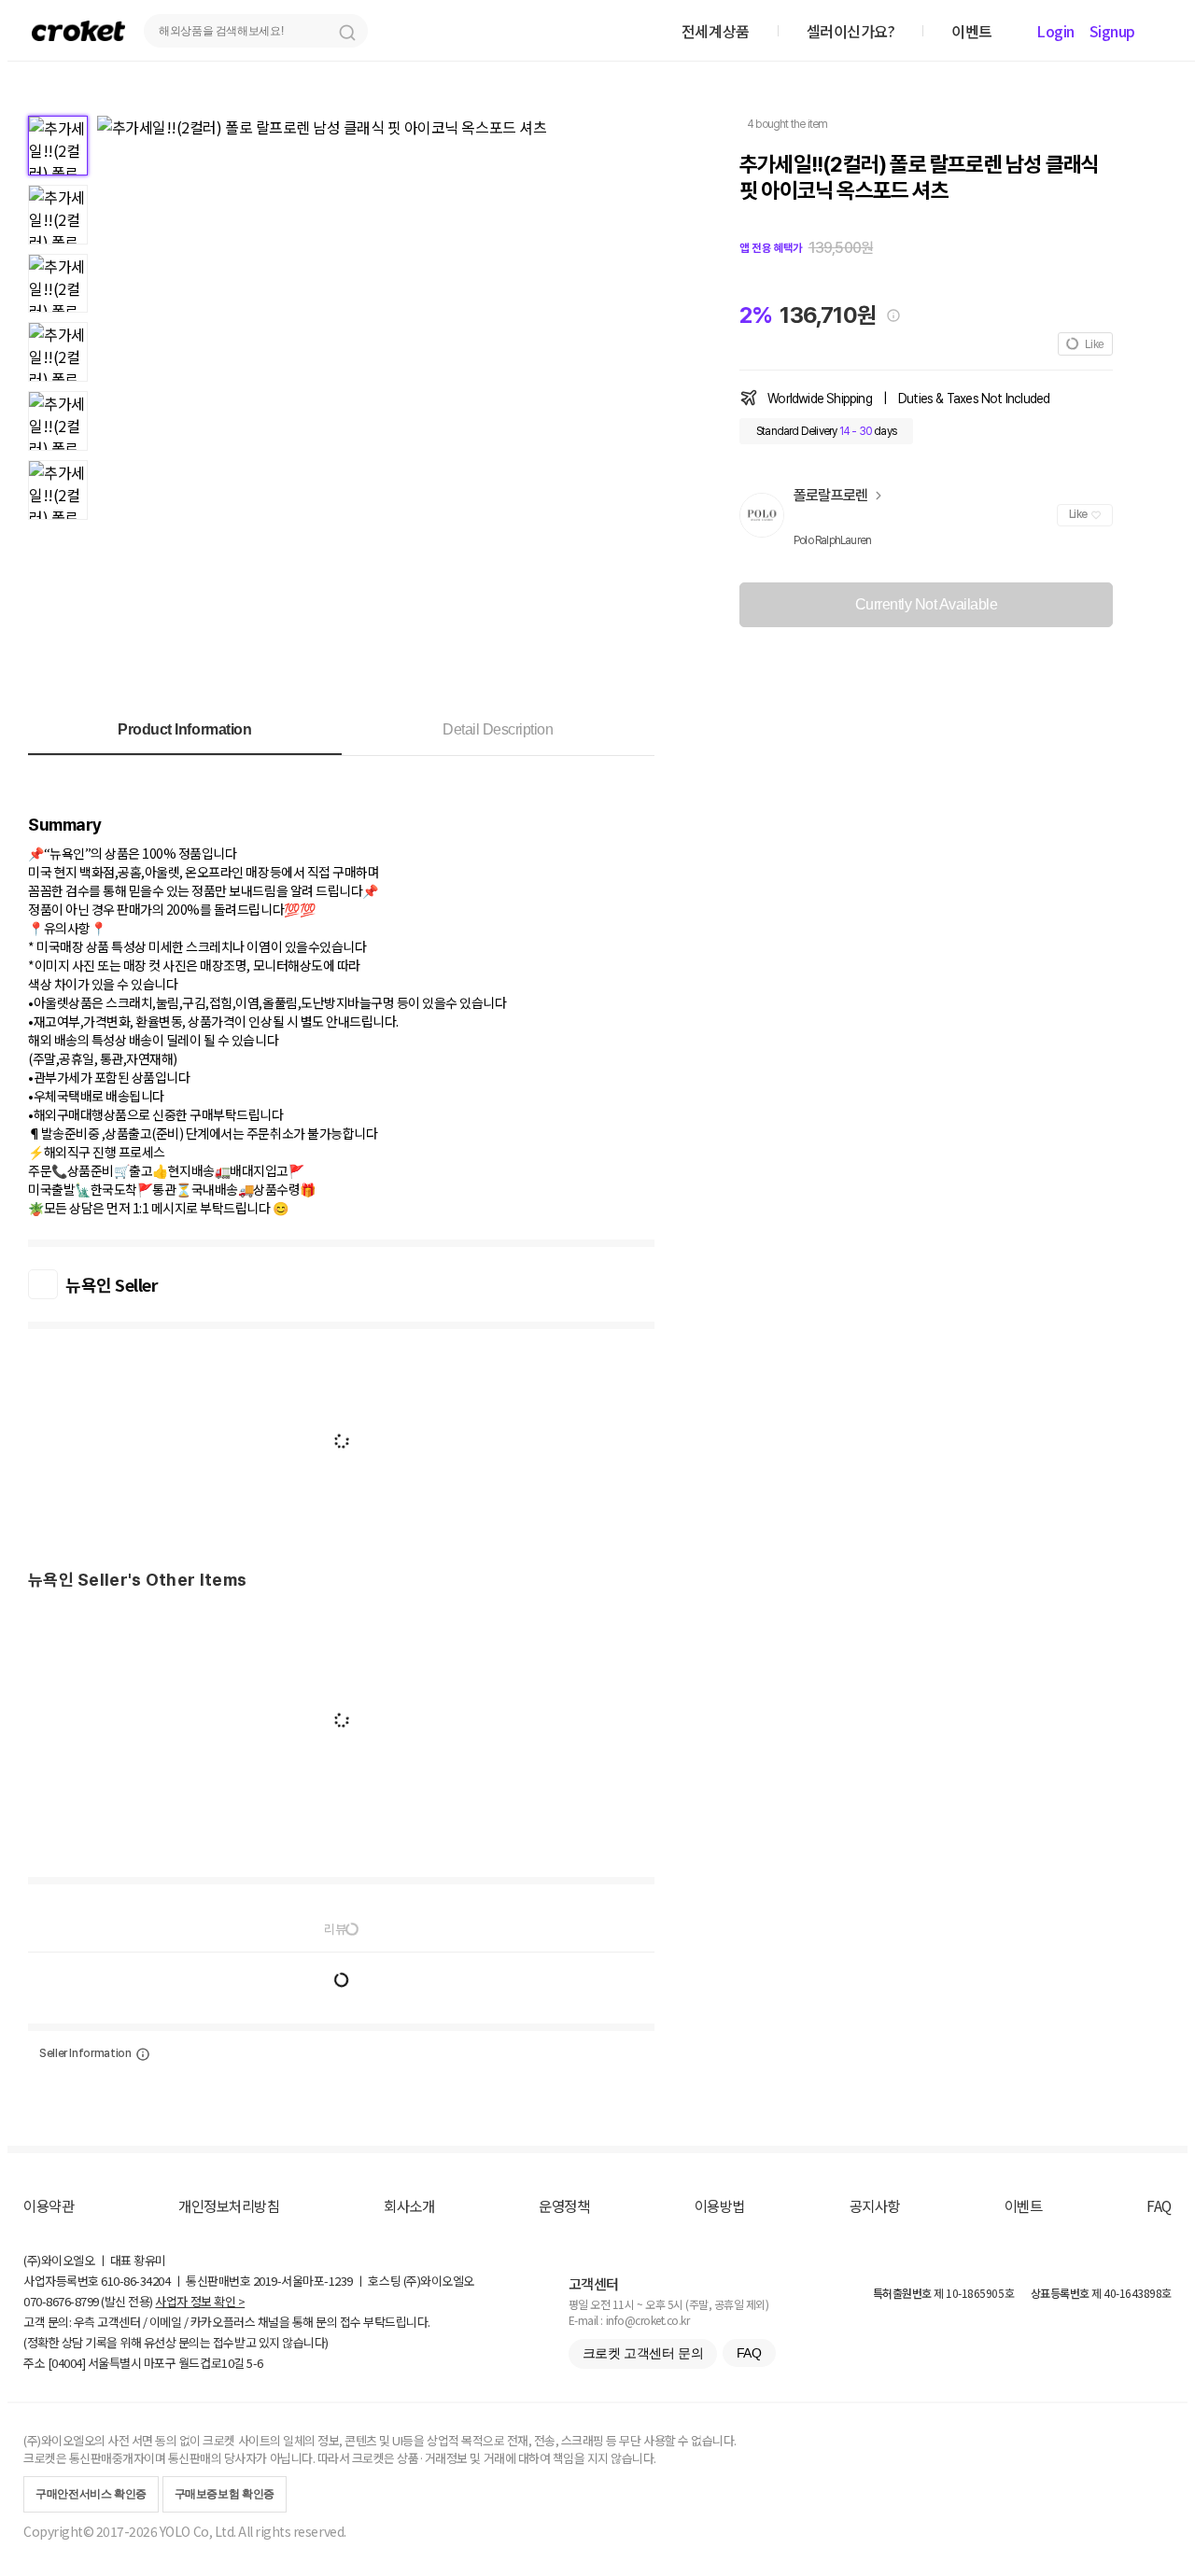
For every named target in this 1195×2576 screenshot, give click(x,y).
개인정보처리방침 (229, 2205)
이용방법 (720, 2205)
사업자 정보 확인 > (200, 2301)
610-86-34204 (135, 2281)
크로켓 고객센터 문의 (643, 2353)
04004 (67, 2363)
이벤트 (1024, 2205)
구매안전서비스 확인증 (91, 2494)
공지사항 (875, 2205)
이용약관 (49, 2205)
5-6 (255, 2363)
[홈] (78, 30)
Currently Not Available (927, 604)
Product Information (184, 729)
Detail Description (498, 729)
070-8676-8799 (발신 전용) (88, 2301)
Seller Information (85, 2053)
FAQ (1159, 2205)
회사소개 (409, 2205)
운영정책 (564, 2205)
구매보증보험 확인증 (225, 2494)
